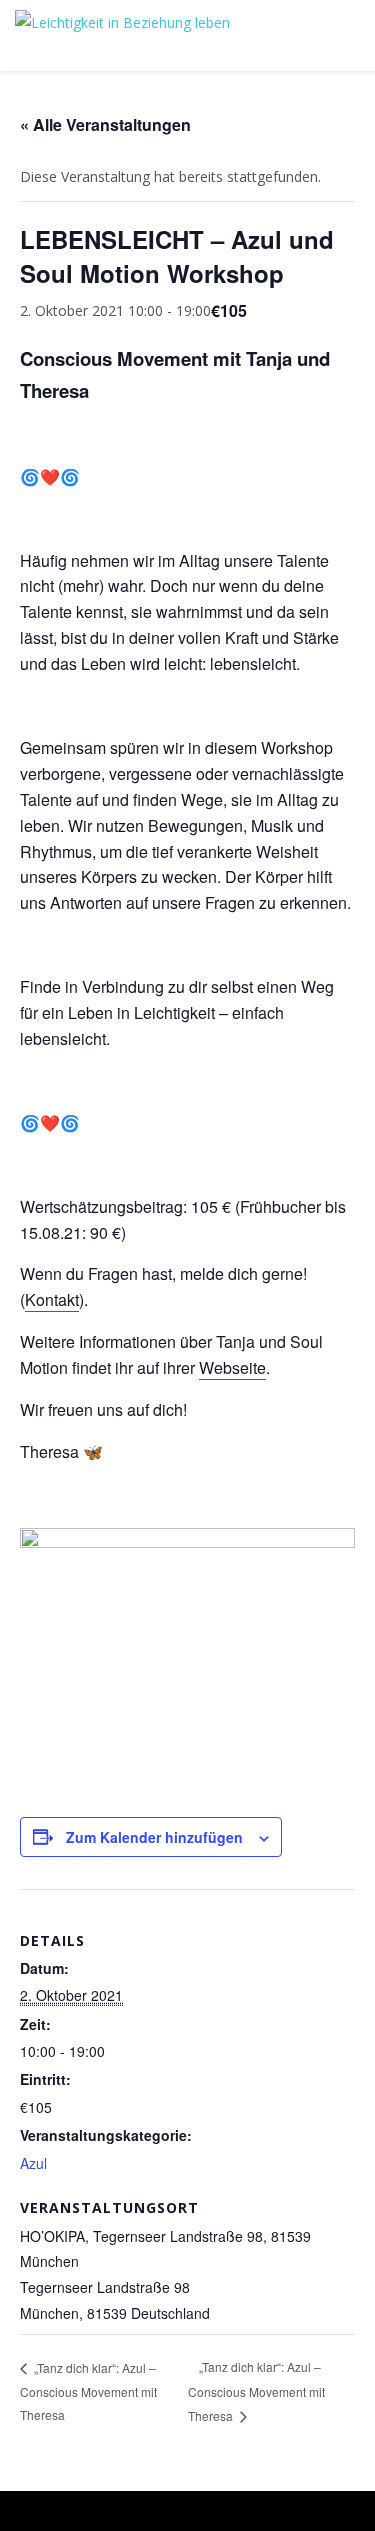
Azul (33, 2163)
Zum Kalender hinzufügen (154, 1837)
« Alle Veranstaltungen (105, 124)
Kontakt (52, 1299)
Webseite (232, 1367)
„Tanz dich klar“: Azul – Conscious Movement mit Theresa (88, 2391)
